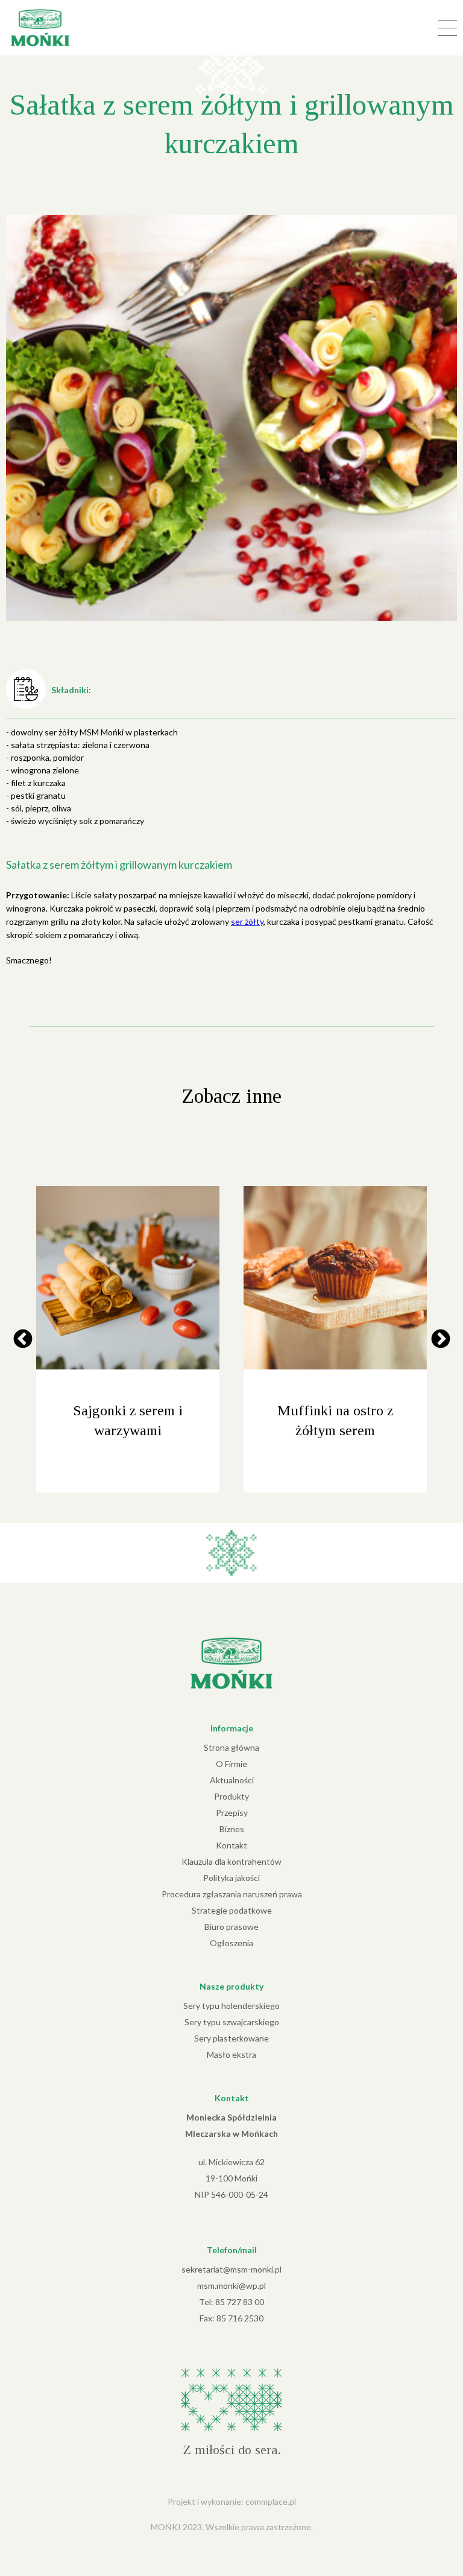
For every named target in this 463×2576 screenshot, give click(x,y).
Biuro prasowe (231, 1927)
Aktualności (232, 1780)
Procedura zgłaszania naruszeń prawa (232, 1894)
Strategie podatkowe (232, 1910)
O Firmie (231, 1764)
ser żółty (247, 922)
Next (440, 1340)
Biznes (232, 1829)
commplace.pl (271, 2501)
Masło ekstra (231, 2054)
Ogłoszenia (231, 1943)
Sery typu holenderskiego (231, 2006)
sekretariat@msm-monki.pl (231, 2269)
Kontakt (231, 1845)
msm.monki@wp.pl (231, 2286)
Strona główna (231, 1747)
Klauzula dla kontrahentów (231, 1861)
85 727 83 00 (240, 2302)
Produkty (231, 1796)
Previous (23, 1340)
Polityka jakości (231, 1878)
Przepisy (232, 1813)
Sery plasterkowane (231, 2038)
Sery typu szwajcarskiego (232, 2022)
